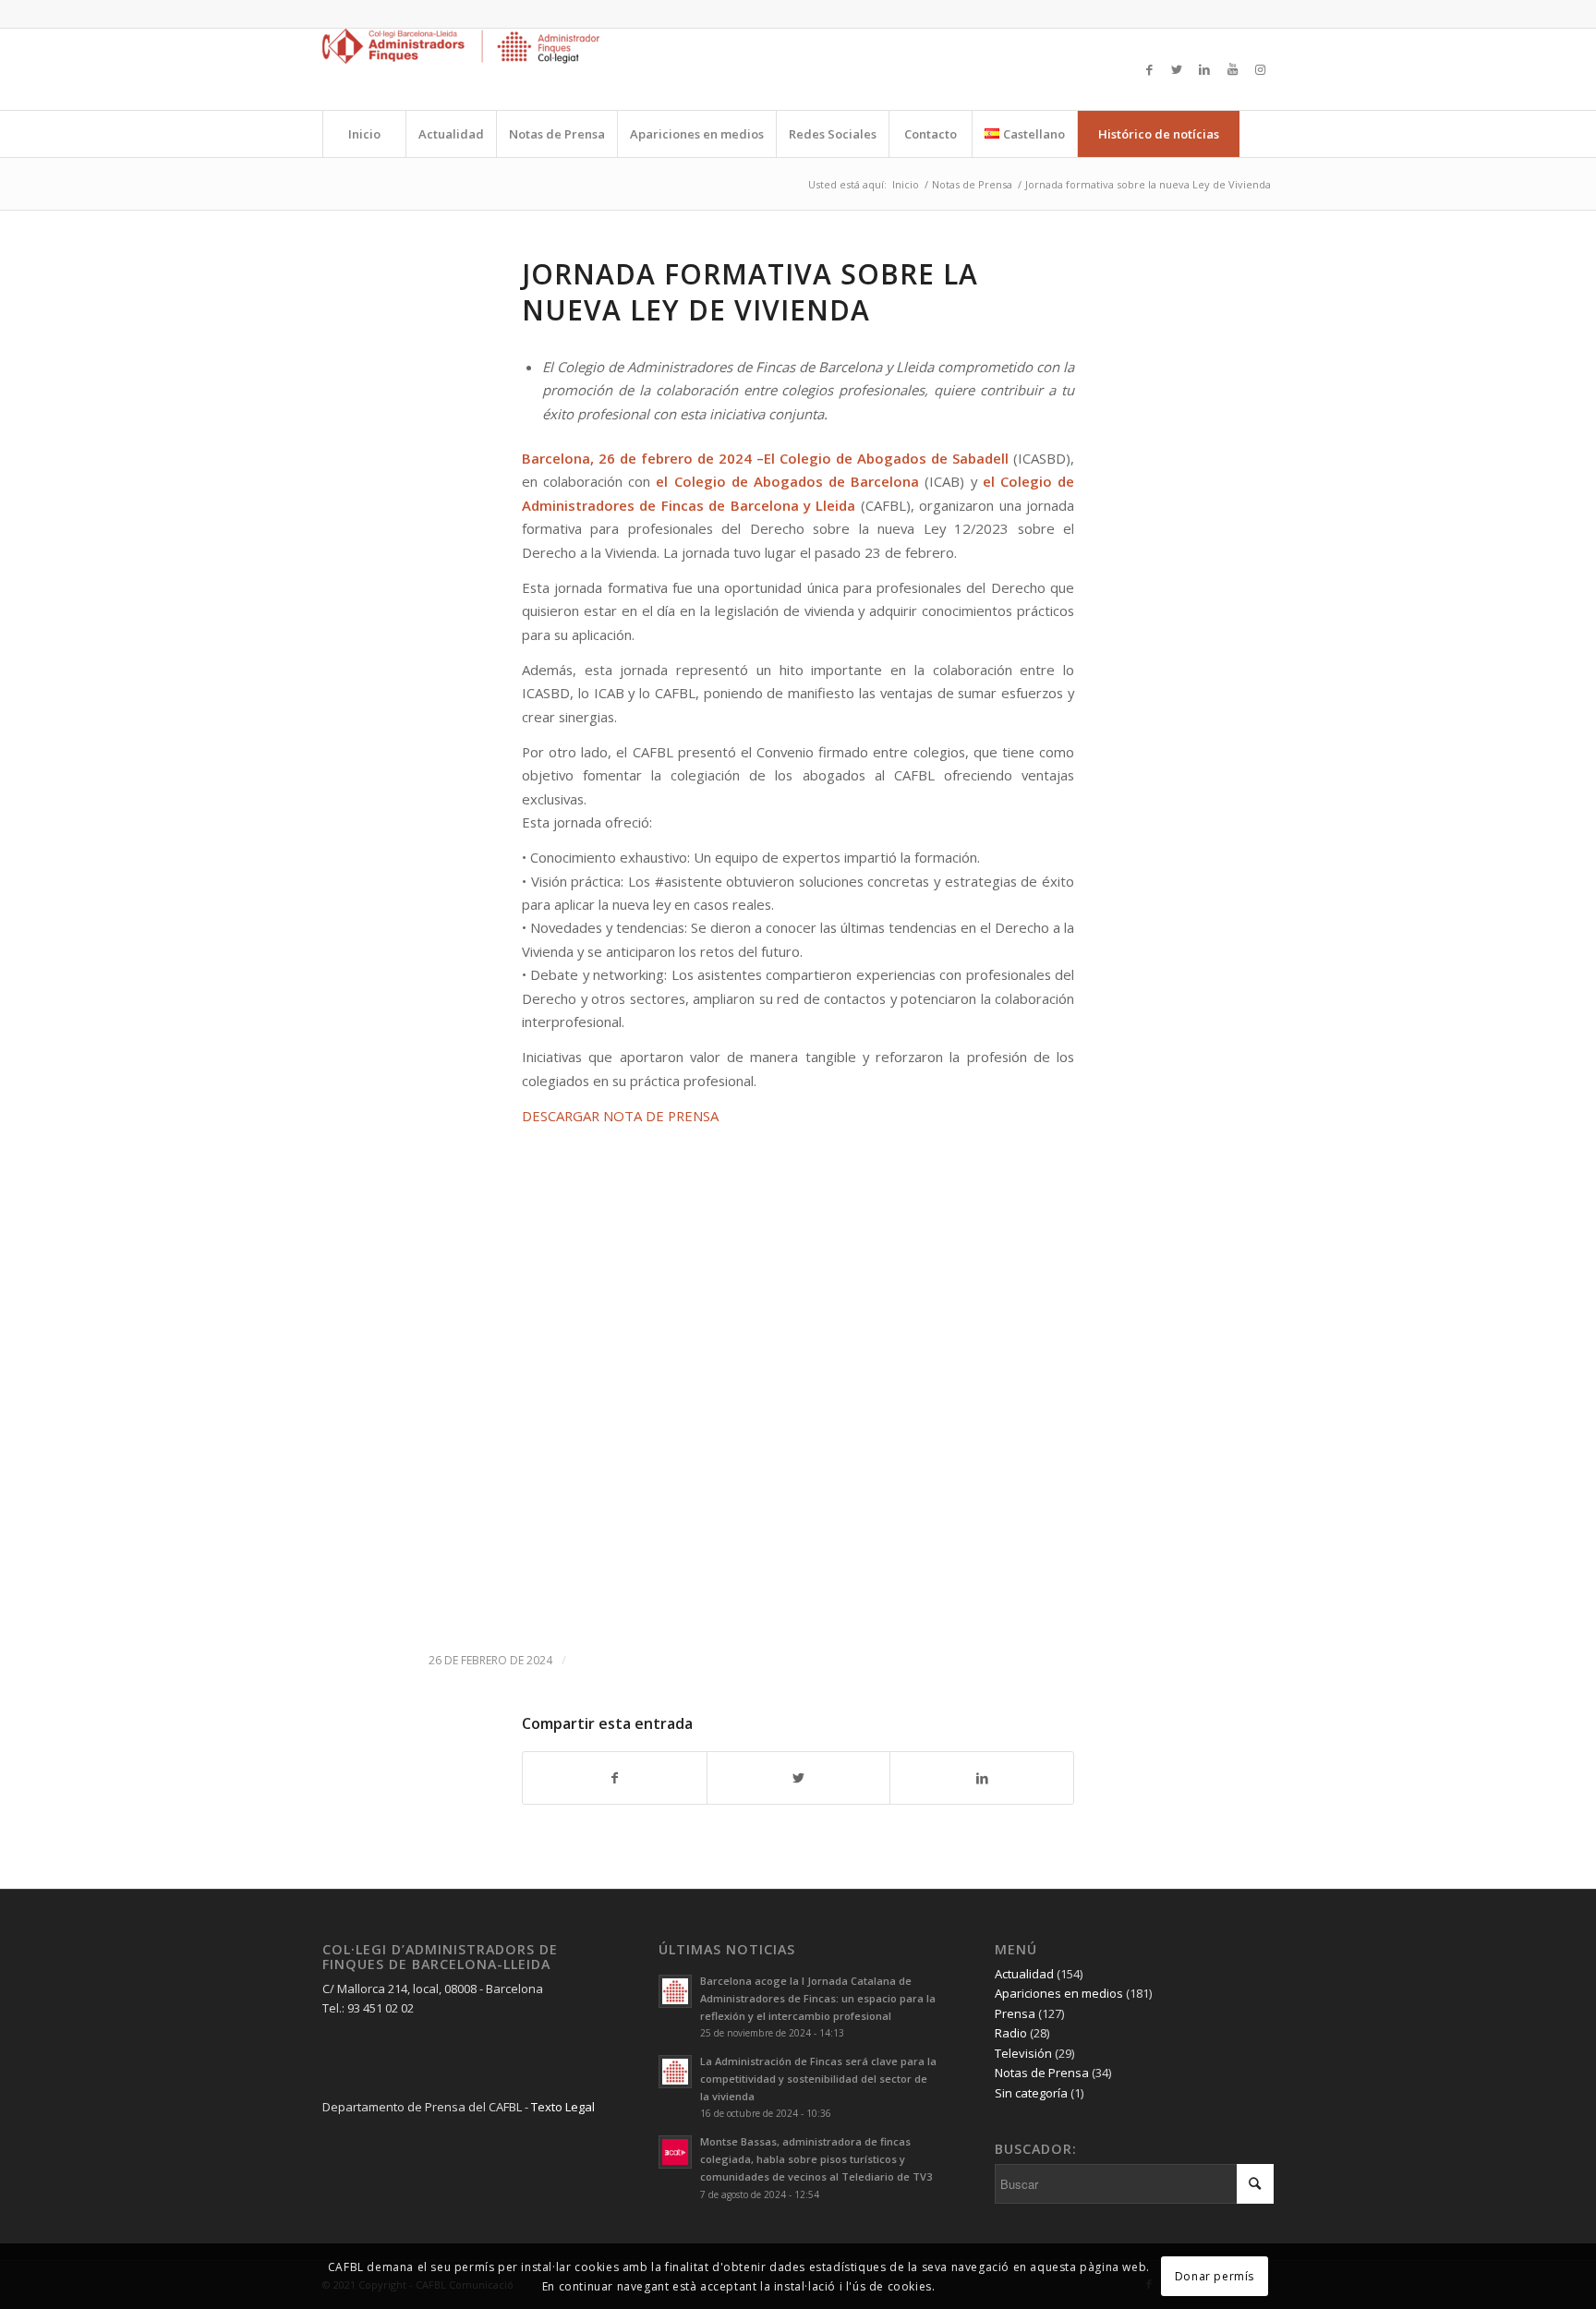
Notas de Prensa (1042, 2073)
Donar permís (1215, 2275)
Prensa (1015, 2013)
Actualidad (1024, 1974)
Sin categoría (1031, 2093)
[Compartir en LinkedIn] (982, 1778)
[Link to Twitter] (1177, 69)
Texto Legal (563, 2107)
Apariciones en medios (1059, 1993)
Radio (1011, 2033)
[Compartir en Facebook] (615, 1778)
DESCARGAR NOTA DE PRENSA (620, 1116)
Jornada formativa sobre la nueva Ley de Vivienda (750, 292)
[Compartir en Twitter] (799, 1778)
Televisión (1023, 2053)
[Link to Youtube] (1232, 69)
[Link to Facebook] (1149, 69)
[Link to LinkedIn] (1204, 69)
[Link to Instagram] (1260, 69)
